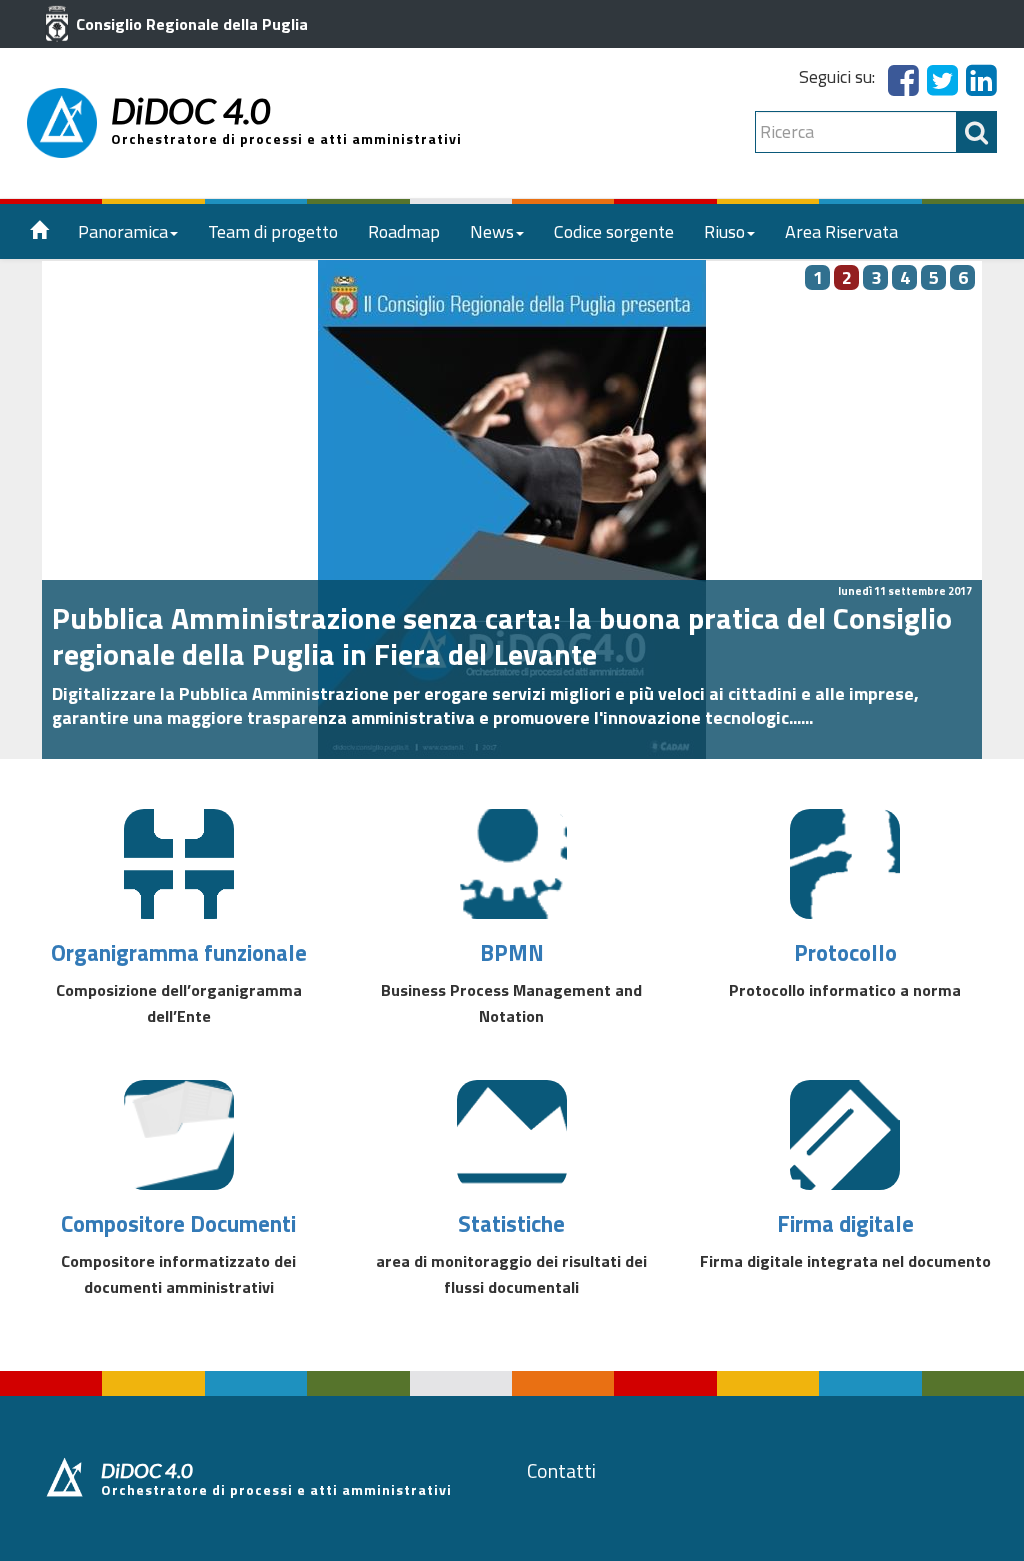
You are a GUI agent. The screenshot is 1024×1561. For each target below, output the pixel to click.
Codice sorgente (614, 231)
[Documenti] (179, 1135)
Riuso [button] (724, 231)
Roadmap (404, 231)
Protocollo (845, 953)
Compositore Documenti (178, 1224)
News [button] (492, 231)
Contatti (561, 1471)
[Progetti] (179, 864)
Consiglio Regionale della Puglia (190, 24)
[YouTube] (981, 86)
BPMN (512, 953)
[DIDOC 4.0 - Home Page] (62, 123)
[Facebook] (903, 86)
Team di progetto (273, 231)
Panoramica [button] (123, 231)
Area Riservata (841, 231)
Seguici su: (837, 76)
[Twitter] (942, 86)
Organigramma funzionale (179, 953)
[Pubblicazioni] (512, 864)
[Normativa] (845, 864)
